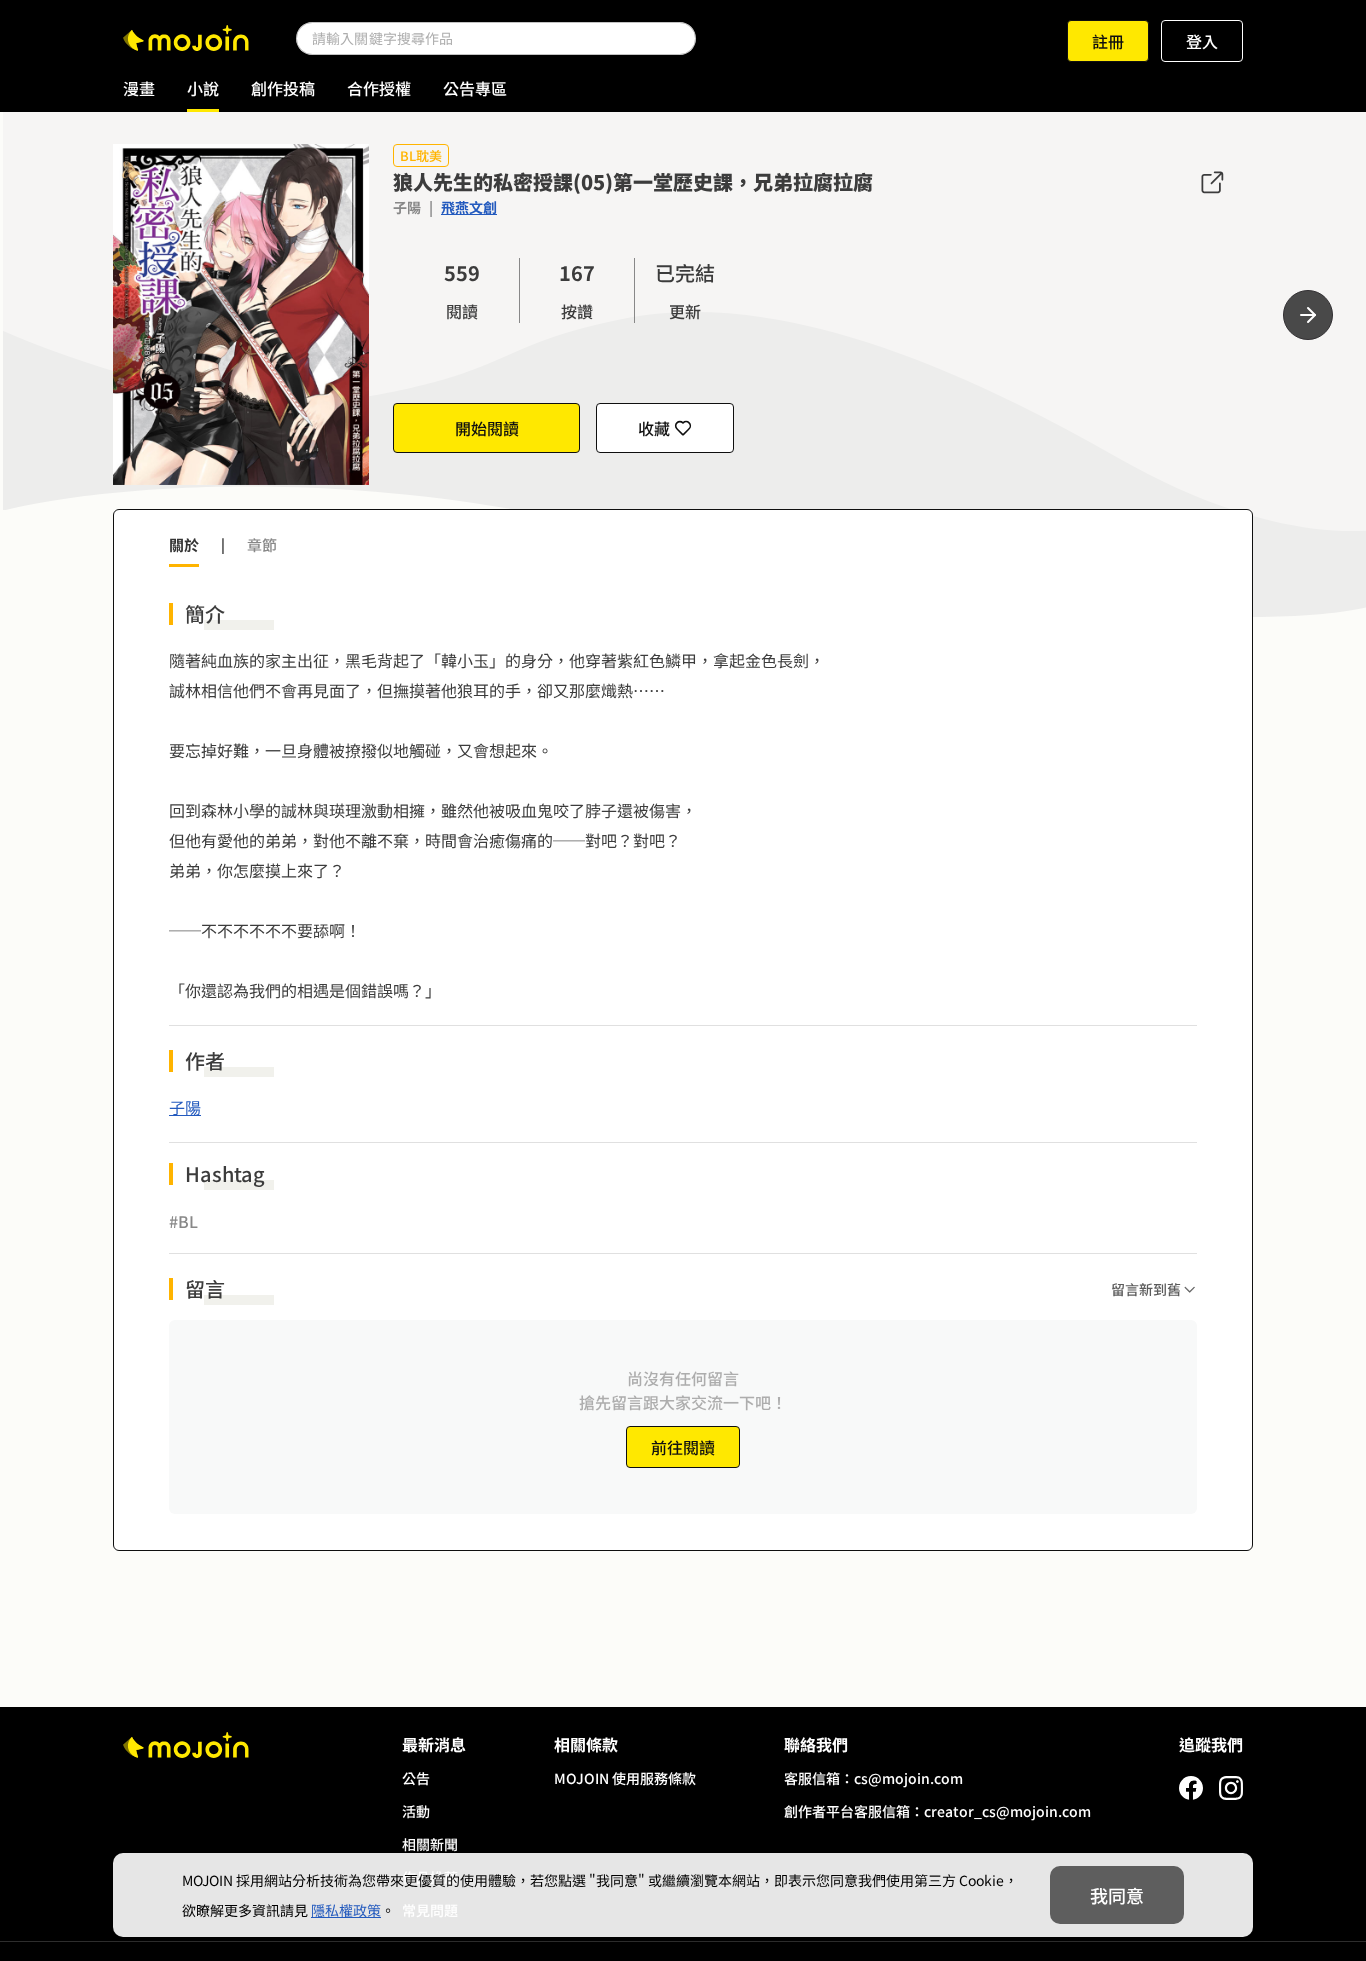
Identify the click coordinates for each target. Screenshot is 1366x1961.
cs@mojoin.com (908, 1778)
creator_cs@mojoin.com (1007, 1811)
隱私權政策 (346, 1910)
